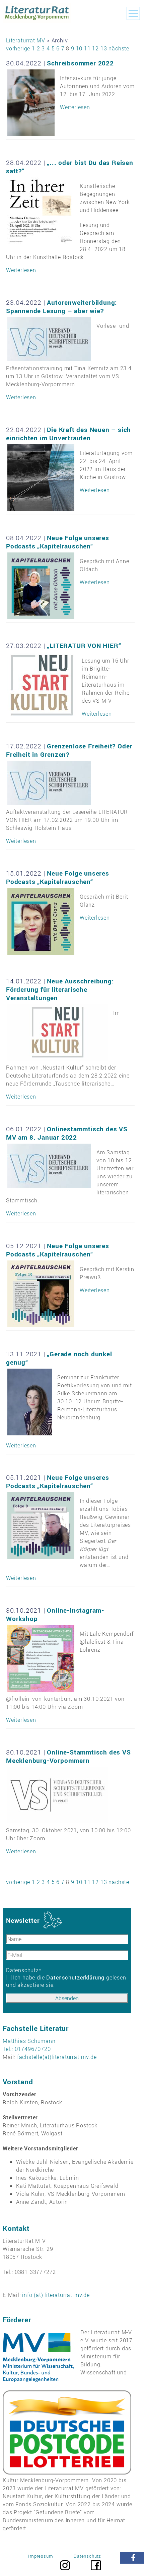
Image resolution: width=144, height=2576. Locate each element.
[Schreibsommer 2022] (31, 103)
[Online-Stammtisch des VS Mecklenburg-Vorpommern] (58, 1795)
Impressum (41, 2556)
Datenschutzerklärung (75, 1977)
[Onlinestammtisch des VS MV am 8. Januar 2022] (49, 1166)
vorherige (18, 48)
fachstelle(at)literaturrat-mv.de (57, 2057)
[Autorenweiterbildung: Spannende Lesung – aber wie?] (49, 339)
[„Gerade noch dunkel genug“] (30, 1402)
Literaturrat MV (26, 40)
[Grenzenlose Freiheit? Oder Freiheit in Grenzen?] (49, 783)
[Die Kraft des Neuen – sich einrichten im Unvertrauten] (41, 478)
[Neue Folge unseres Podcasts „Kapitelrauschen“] (41, 586)
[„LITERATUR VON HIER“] (42, 685)
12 (95, 48)
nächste (119, 48)
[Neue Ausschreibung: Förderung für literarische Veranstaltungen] (58, 1032)
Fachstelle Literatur (36, 2028)
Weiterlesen (75, 107)
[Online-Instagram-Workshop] (41, 1658)
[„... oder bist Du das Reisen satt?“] (41, 211)
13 (104, 48)
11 (87, 48)
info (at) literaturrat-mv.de (56, 2295)
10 (79, 48)
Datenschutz (24, 1970)
